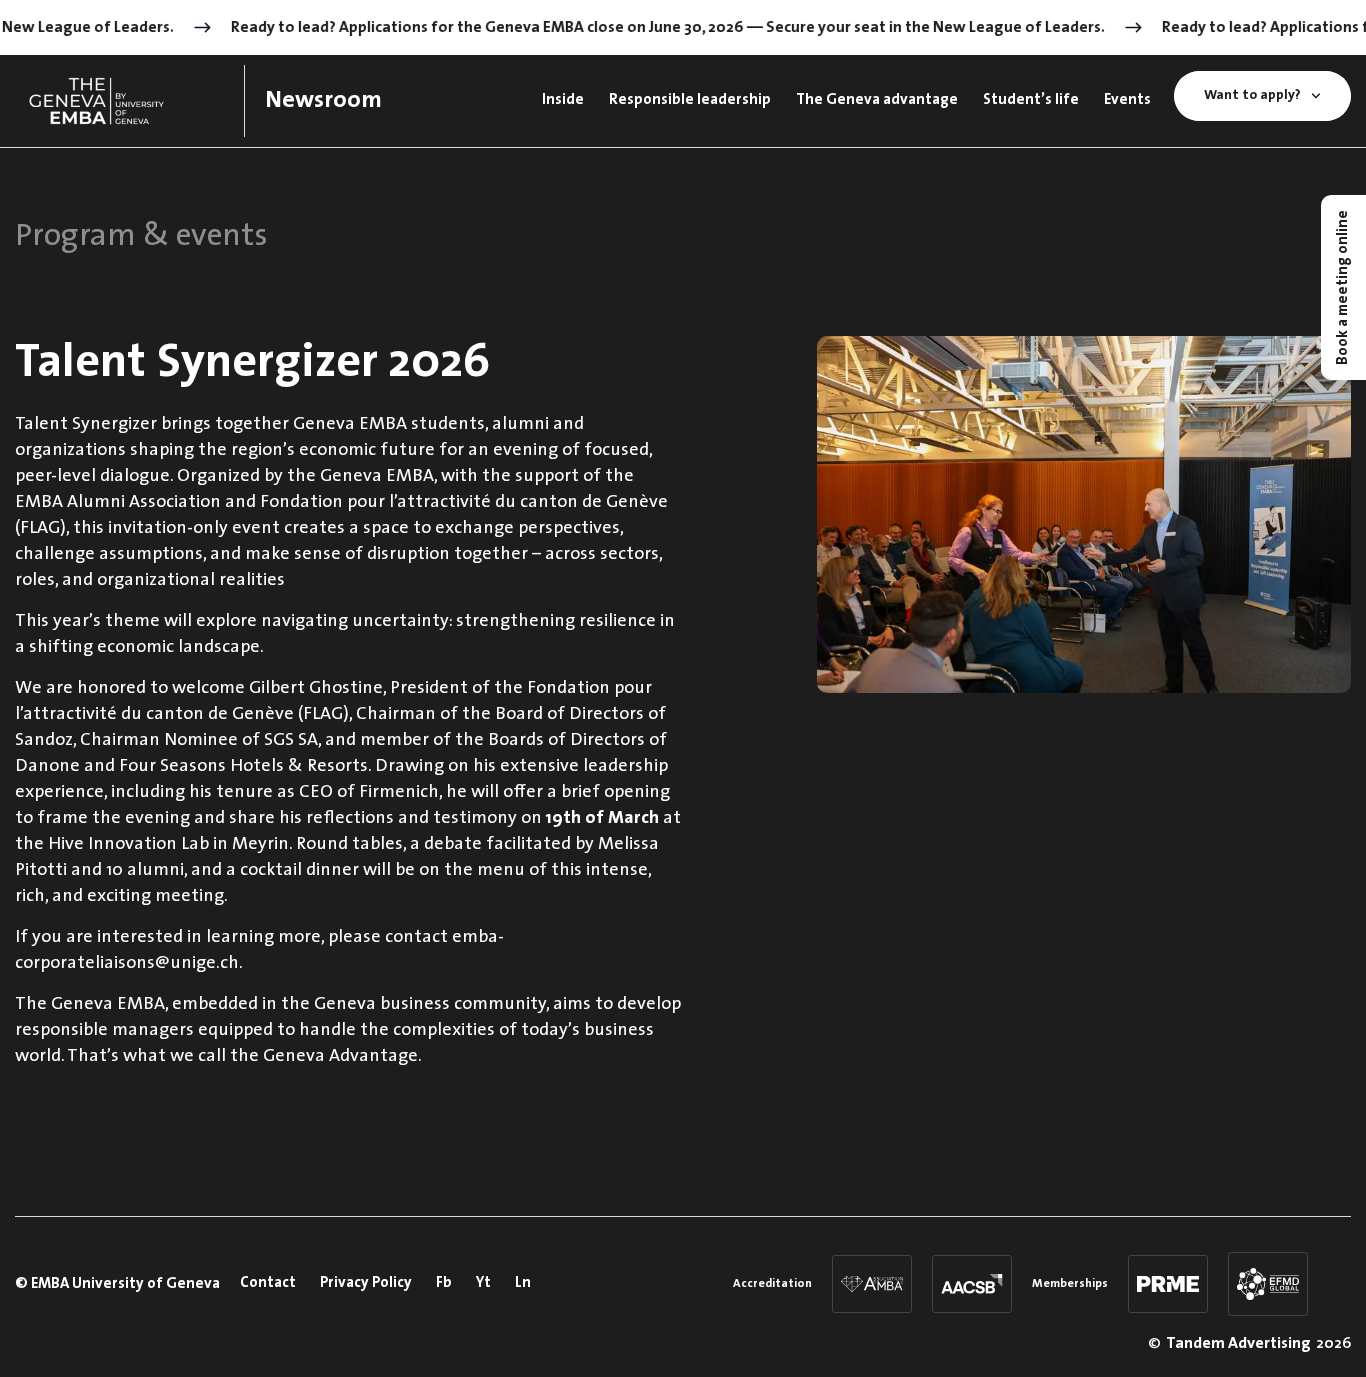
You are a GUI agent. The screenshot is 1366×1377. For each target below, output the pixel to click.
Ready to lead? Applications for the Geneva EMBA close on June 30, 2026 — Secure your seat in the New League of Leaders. (658, 28)
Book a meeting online (1343, 287)
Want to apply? (1252, 95)
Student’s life (1031, 100)
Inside (563, 100)
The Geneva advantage (877, 100)
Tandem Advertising (1238, 1344)
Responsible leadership (690, 100)
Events (1127, 100)
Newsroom (323, 101)
